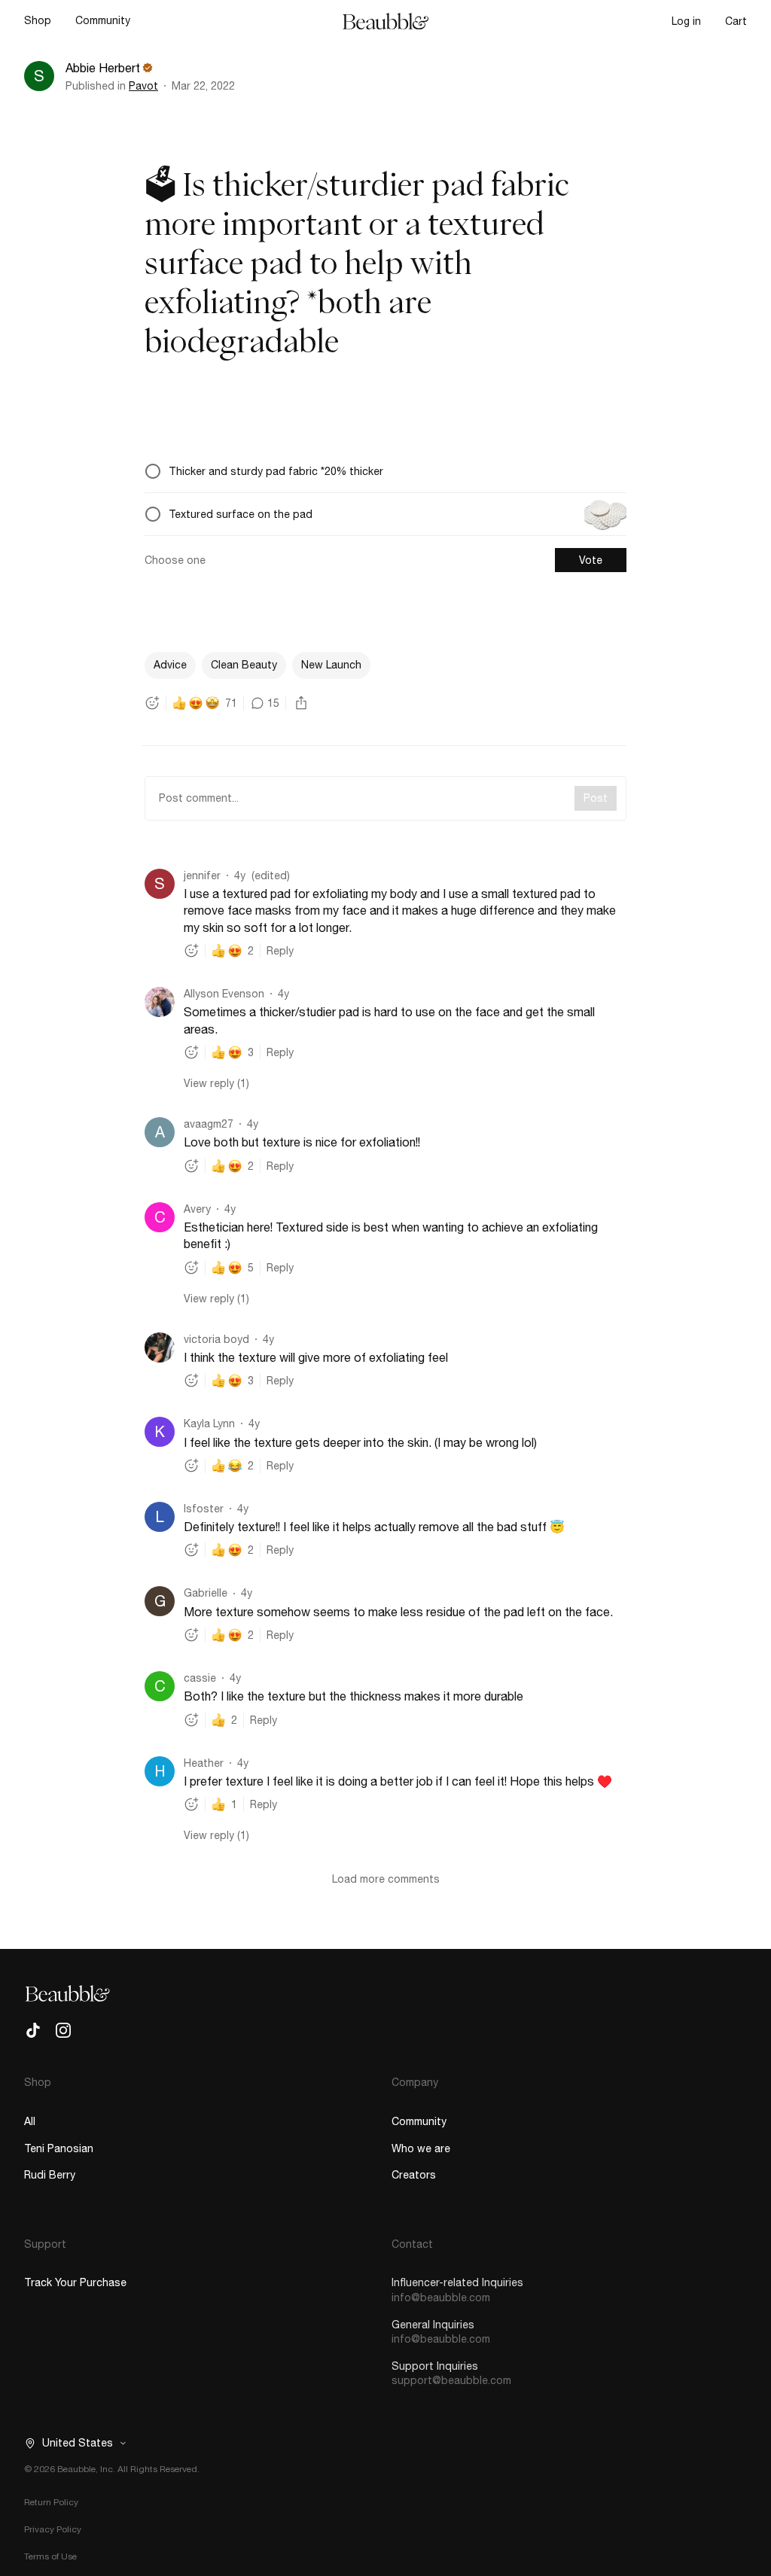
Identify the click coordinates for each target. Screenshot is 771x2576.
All (30, 2121)
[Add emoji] (152, 703)
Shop (38, 20)
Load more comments (386, 1879)
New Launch (331, 665)
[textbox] (385, 521)
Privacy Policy (53, 2529)
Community (103, 20)
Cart (736, 21)
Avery (197, 1209)
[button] (72, 2443)
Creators (414, 2175)
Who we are (421, 2148)
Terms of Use (50, 2556)
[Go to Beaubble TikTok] (33, 2030)
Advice (170, 665)
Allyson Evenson (224, 994)
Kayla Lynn (209, 1423)
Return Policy (51, 2502)
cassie (200, 1678)
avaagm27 (209, 1124)
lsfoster (204, 1509)
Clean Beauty (244, 665)
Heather (204, 1763)
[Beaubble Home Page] (385, 21)
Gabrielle (206, 1593)
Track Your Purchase (75, 2282)
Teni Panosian (59, 2148)
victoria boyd (216, 1339)
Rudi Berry (50, 2175)
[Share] (301, 703)
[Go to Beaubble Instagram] (63, 2030)
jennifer (202, 875)
